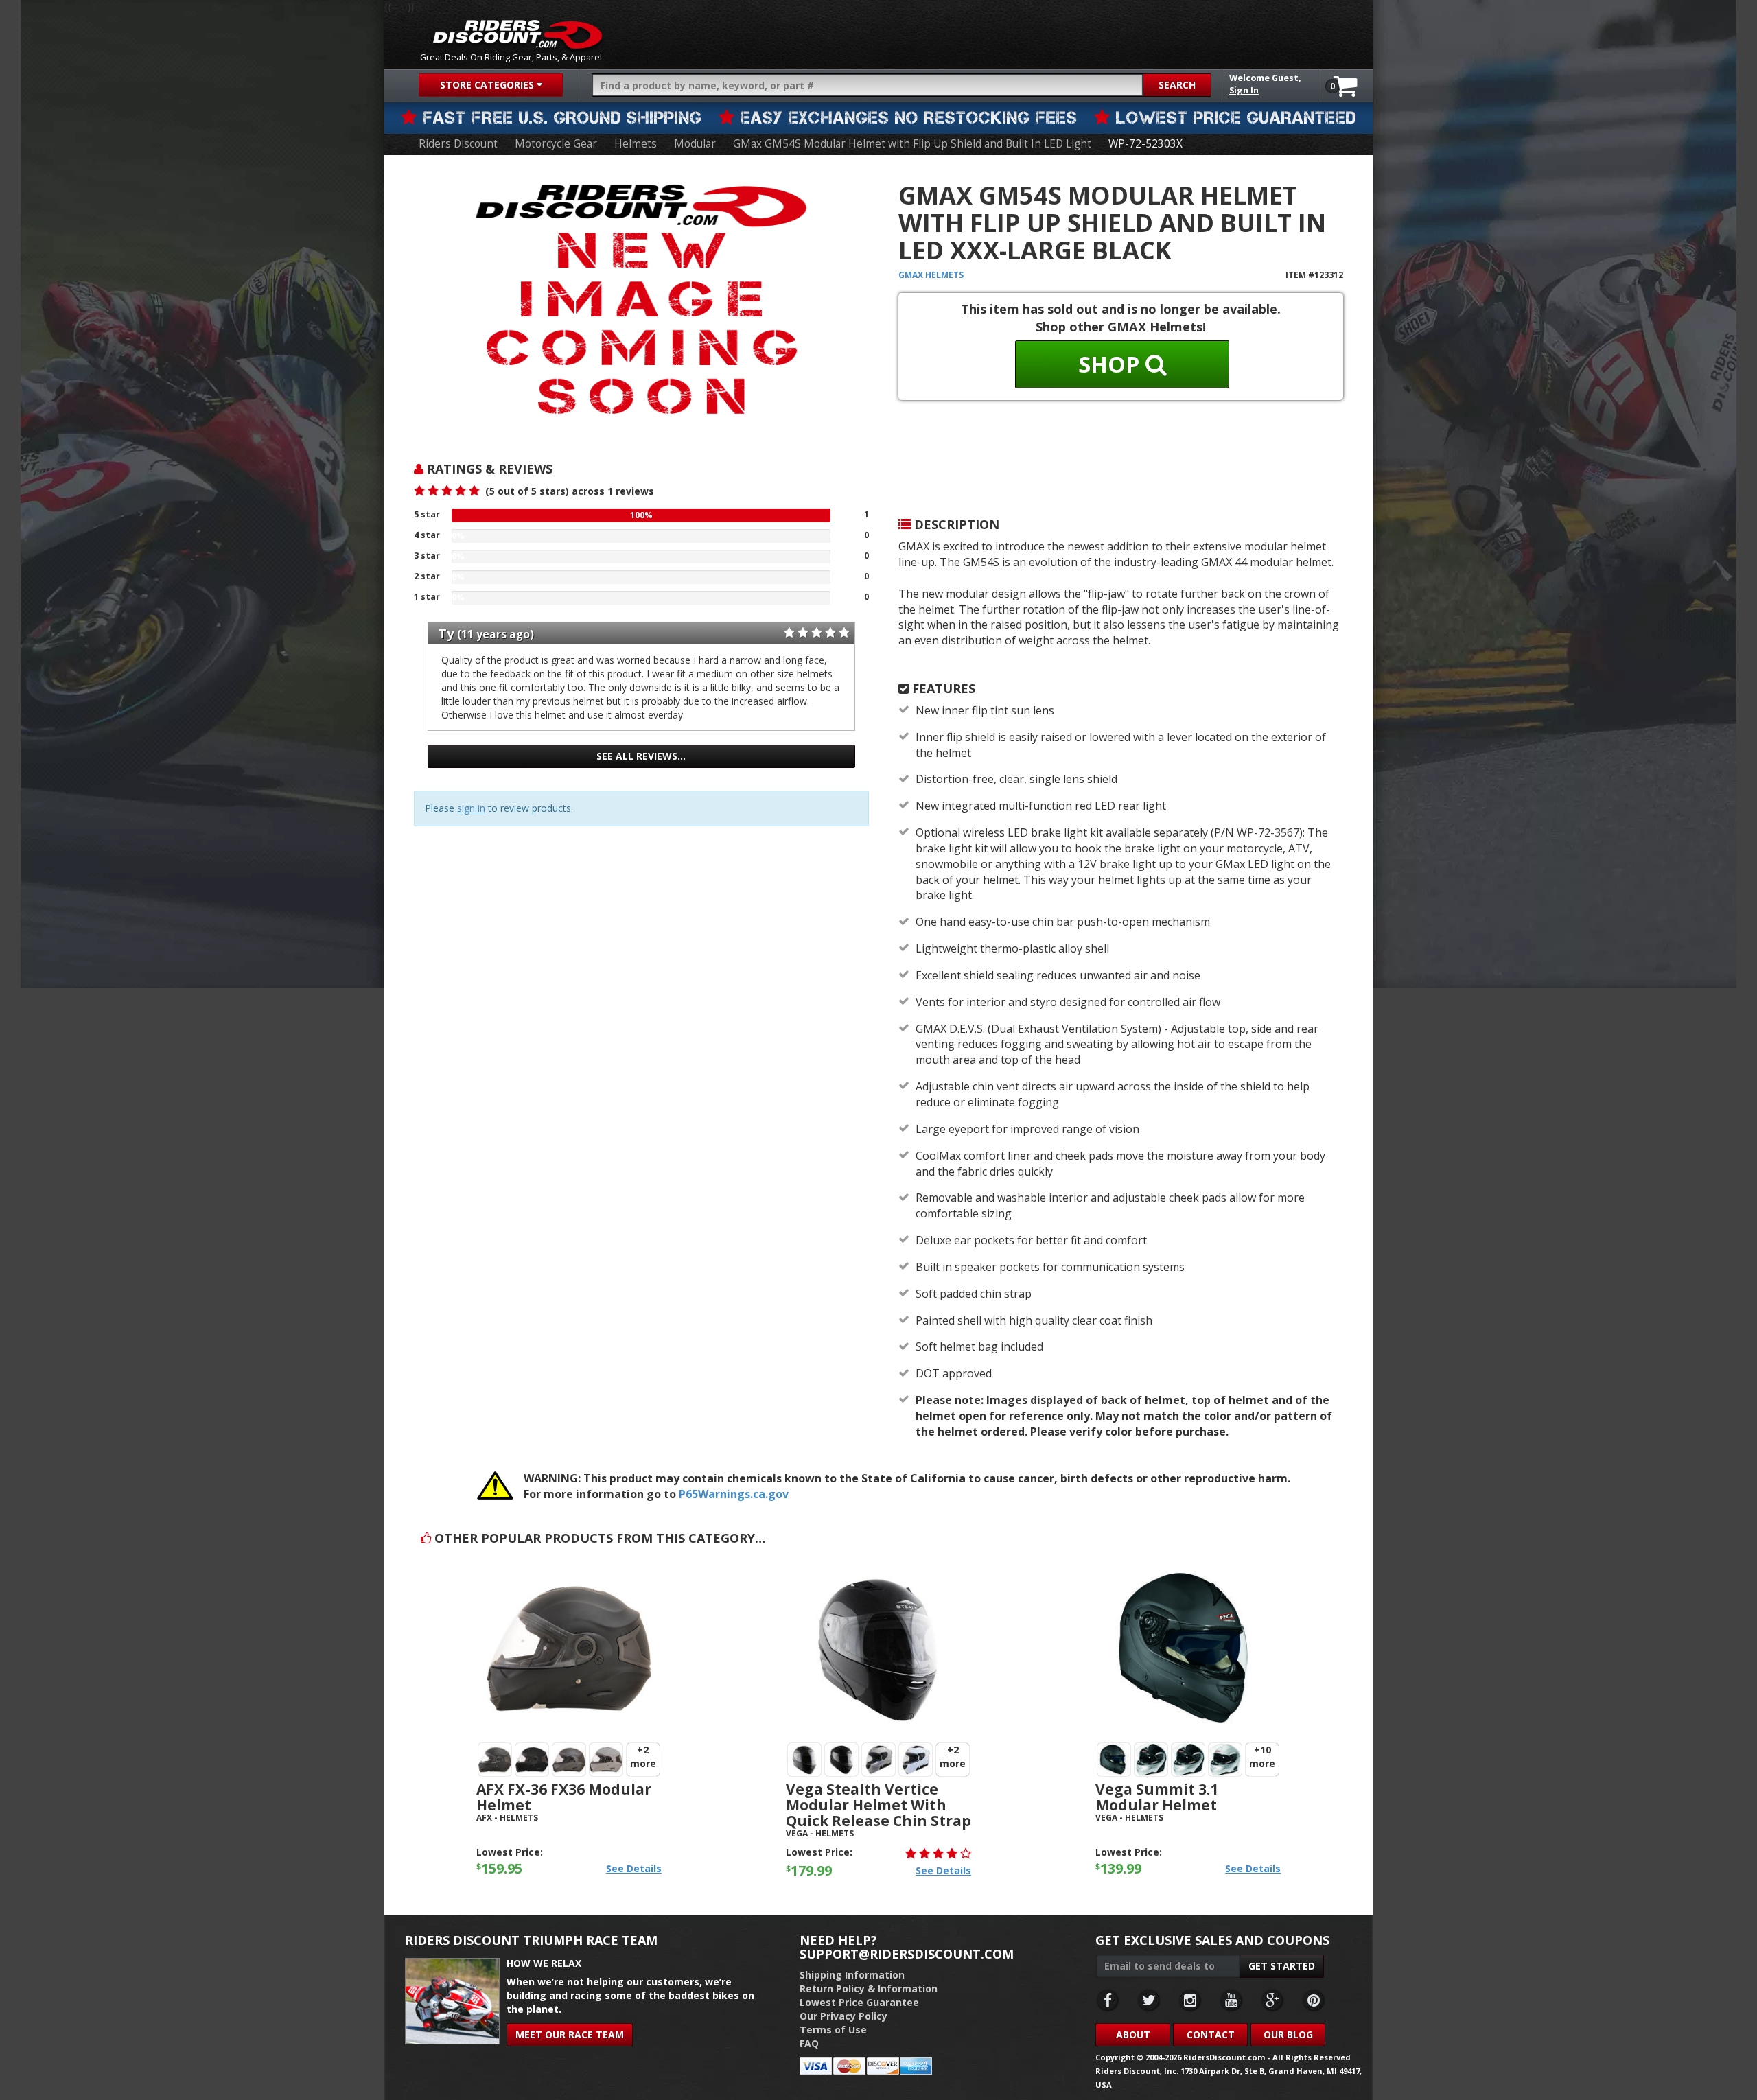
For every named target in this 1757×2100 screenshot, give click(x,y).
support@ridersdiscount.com (907, 1954)
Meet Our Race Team (570, 2034)
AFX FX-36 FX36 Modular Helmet (564, 1797)
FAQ (809, 2043)
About (1133, 2034)
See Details (634, 1868)
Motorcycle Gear (556, 144)
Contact (1211, 2034)
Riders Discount (458, 144)
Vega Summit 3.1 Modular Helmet (1157, 1797)
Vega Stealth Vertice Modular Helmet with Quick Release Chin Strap (878, 1805)
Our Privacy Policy (843, 2016)
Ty (446, 633)
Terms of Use (833, 2030)
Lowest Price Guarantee (859, 2002)
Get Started (1282, 1966)
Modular (695, 144)
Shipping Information (852, 1975)
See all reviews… (641, 756)
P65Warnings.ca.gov (734, 1494)
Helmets (636, 144)
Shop (1112, 364)
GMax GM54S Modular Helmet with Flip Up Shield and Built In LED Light (912, 144)
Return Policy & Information (869, 1988)
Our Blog (1288, 2034)
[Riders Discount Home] (517, 34)
